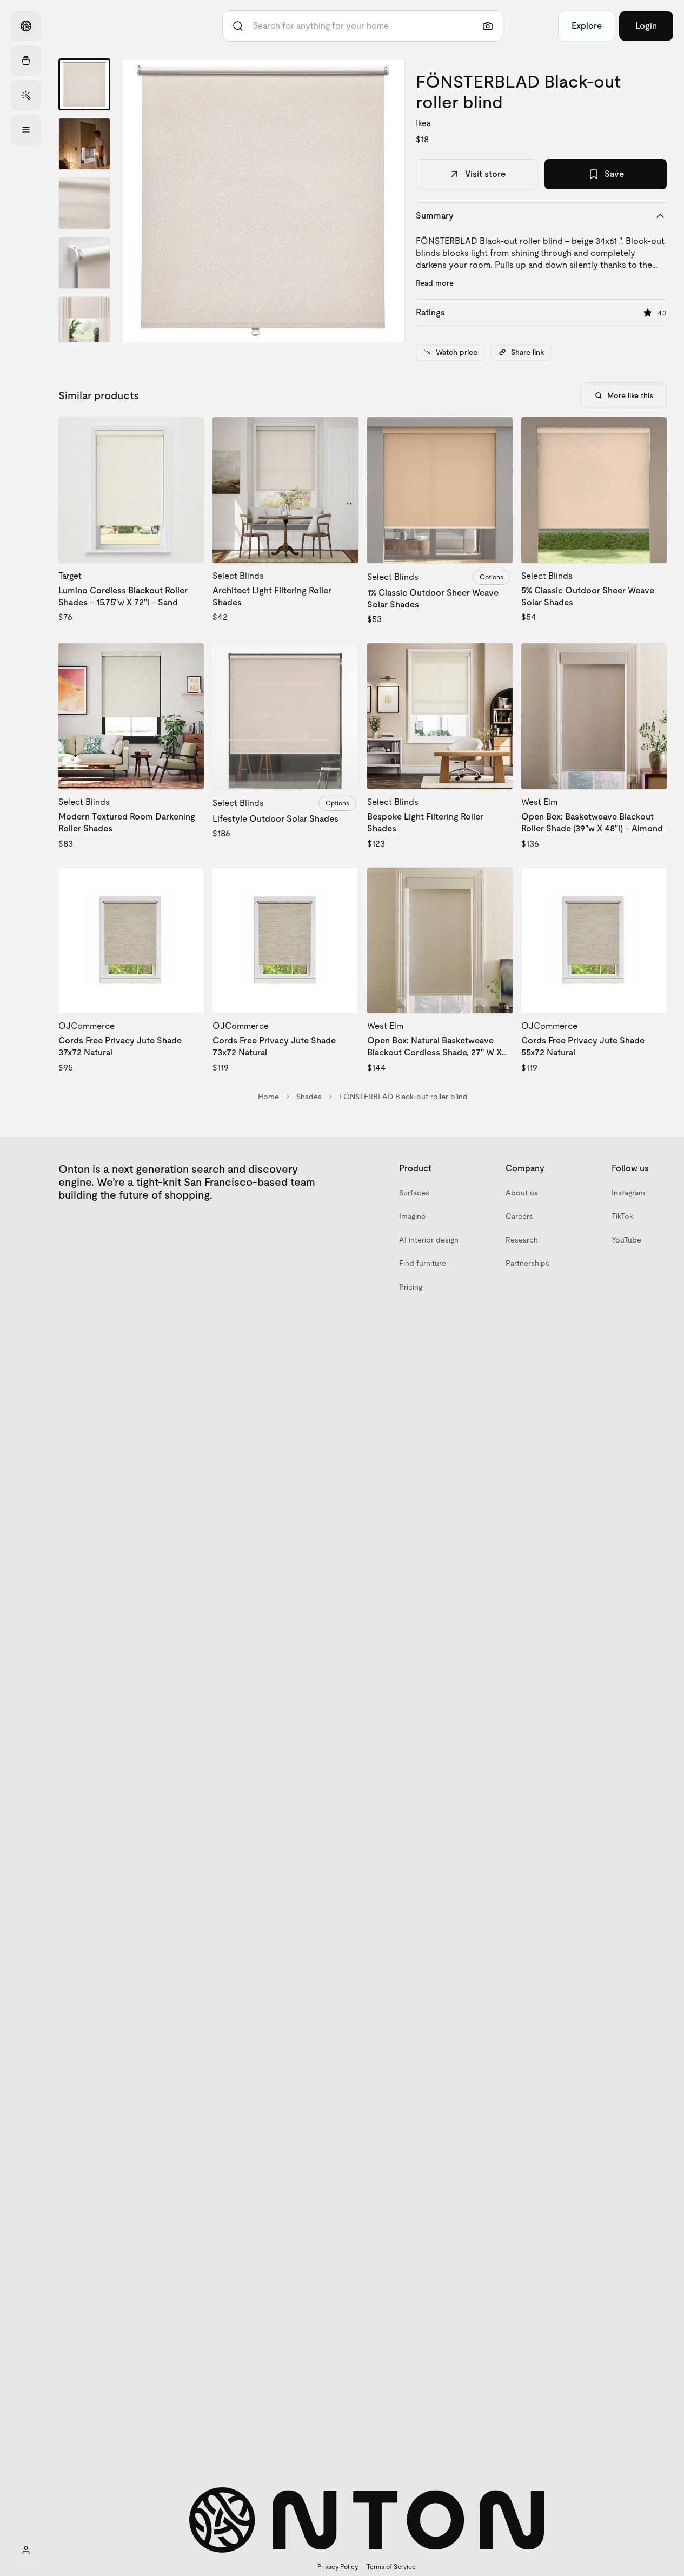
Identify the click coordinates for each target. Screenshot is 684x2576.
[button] (263, 200)
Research (522, 1240)
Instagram (628, 1193)
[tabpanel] (263, 200)
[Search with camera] (488, 26)
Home (268, 1097)
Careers (519, 1216)
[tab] (84, 84)
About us (522, 1193)
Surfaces (414, 1193)
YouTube (626, 1240)
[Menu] (26, 130)
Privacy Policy (338, 2567)
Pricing (411, 1287)
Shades (309, 1097)
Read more (435, 283)
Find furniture (423, 1263)
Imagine (412, 1216)
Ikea (424, 123)
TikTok (622, 1216)
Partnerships (527, 1263)
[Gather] (26, 61)
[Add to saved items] (187, 434)
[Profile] (26, 2550)
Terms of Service (391, 2567)
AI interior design (429, 1240)
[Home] (26, 26)
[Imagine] (26, 95)
